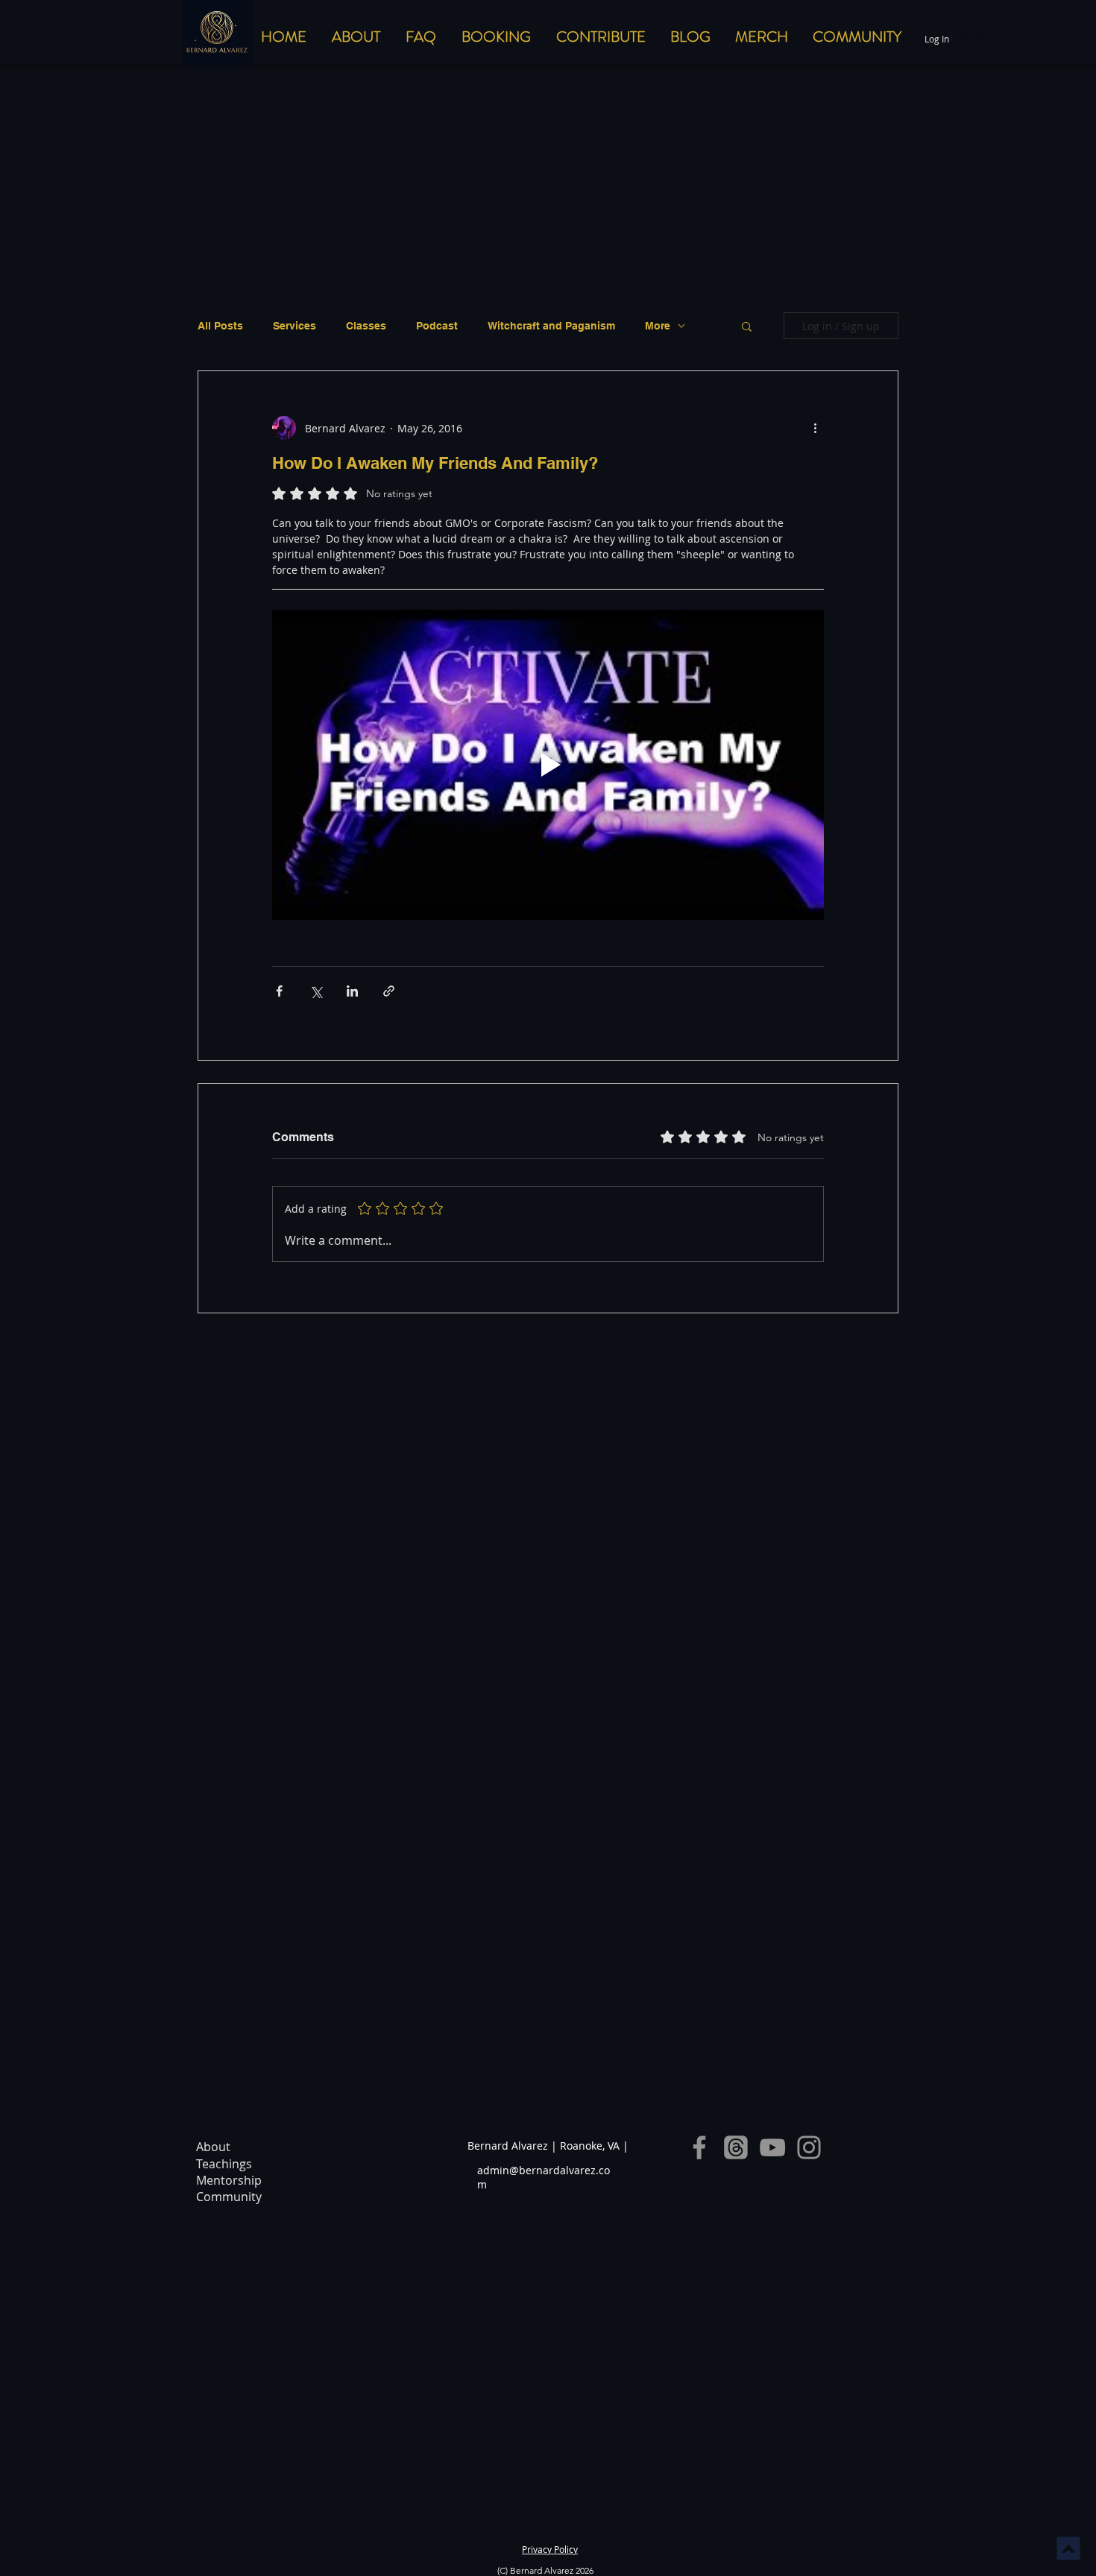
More (658, 326)
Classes (366, 326)
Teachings (224, 2164)
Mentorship (229, 2180)
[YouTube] (772, 2147)
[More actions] (815, 428)
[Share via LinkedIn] (352, 991)
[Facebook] (699, 2147)
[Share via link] (389, 991)
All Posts (220, 326)
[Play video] (548, 765)
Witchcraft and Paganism (551, 326)
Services (295, 326)
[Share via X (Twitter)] (316, 991)
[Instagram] (809, 2147)
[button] (747, 326)
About (213, 2147)
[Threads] (736, 2147)
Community (229, 2197)
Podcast (437, 326)
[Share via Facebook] (279, 991)
